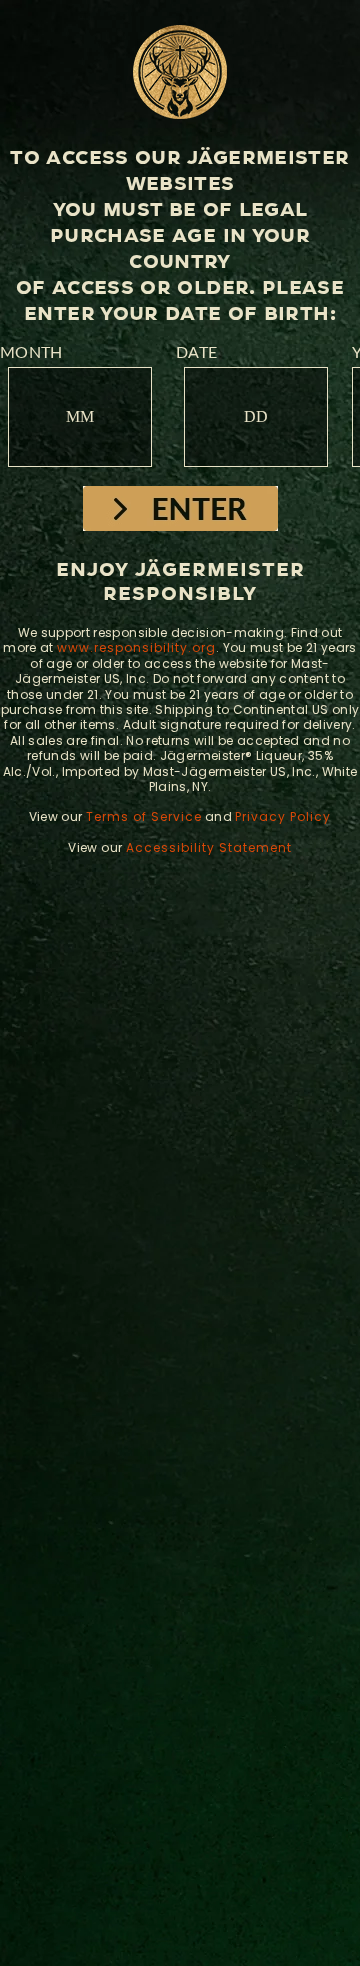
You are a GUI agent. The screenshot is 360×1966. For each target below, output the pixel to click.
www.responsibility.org (136, 647)
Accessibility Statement (209, 847)
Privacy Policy (283, 816)
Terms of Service (144, 816)
